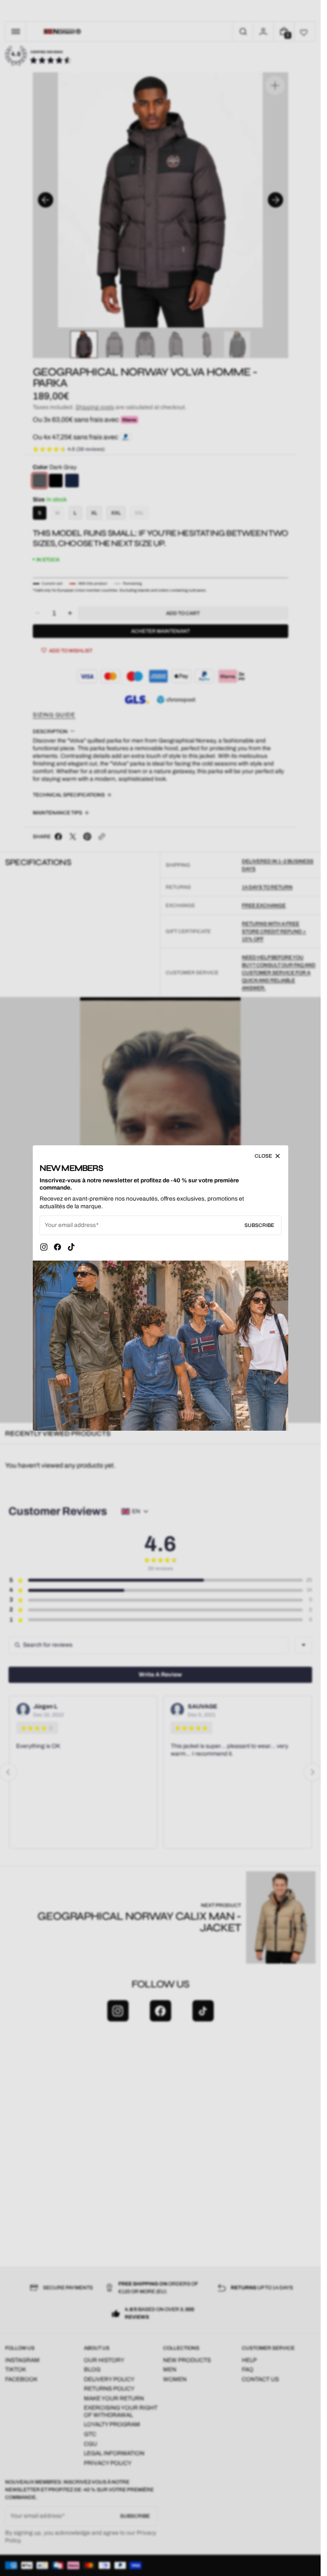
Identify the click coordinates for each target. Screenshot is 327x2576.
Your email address (70, 1225)
